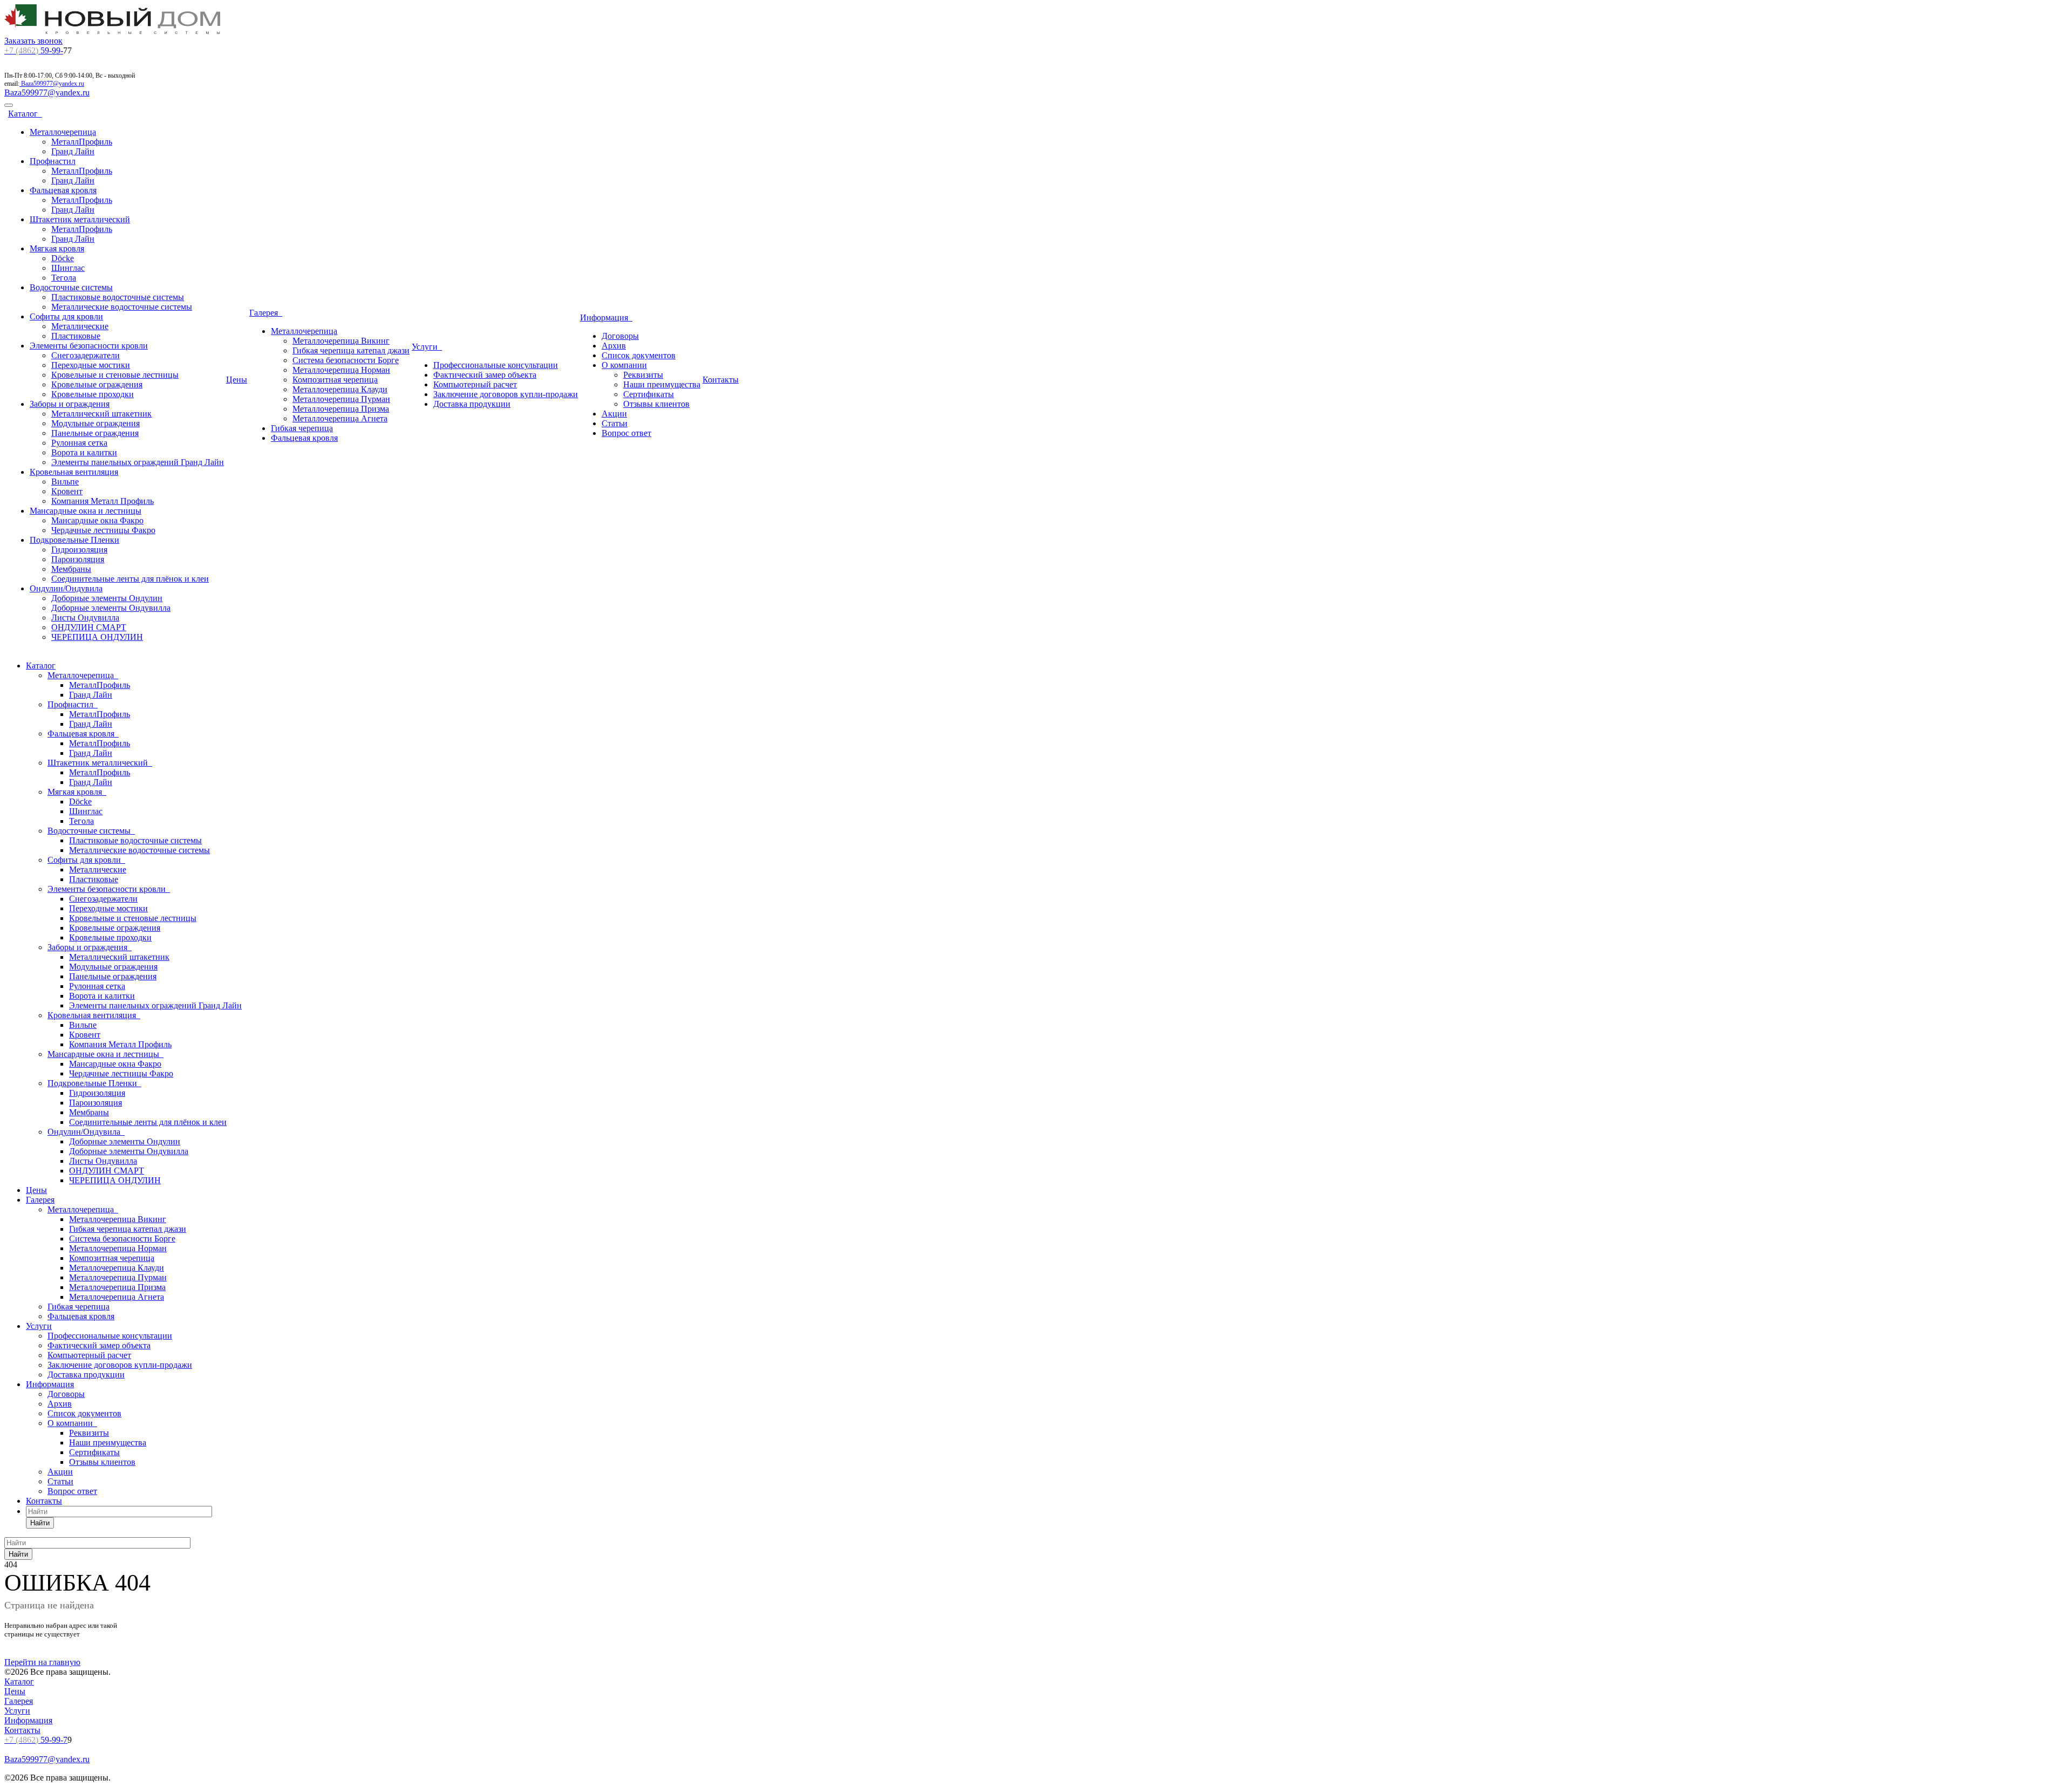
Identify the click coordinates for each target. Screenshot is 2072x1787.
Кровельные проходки (93, 394)
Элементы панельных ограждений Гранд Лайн (138, 462)
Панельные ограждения (95, 433)
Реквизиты (643, 375)
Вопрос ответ (626, 433)
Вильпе (65, 482)
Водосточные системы (71, 287)
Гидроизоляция (79, 550)
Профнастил (53, 161)
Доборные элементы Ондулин (107, 598)
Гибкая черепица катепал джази (351, 350)
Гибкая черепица (302, 428)
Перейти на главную (42, 1662)
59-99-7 (36, 1740)
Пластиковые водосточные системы (118, 297)
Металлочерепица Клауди (340, 389)
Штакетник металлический (80, 219)
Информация (606, 318)
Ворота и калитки (84, 452)
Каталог (25, 114)
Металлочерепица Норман (341, 370)
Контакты (721, 380)
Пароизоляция (78, 559)
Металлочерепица (63, 132)
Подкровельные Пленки (74, 540)
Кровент (67, 491)
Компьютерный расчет (475, 384)
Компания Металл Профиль (103, 501)
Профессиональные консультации (496, 365)
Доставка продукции (472, 404)
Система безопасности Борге (346, 360)
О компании (624, 365)
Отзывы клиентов (656, 404)
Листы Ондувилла (85, 618)
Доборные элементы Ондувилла (111, 608)
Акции (614, 414)
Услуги (427, 347)
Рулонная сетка (79, 443)
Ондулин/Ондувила (66, 588)
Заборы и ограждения (70, 404)
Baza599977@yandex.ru (53, 84)
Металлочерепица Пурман (341, 399)
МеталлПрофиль (82, 142)
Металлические (80, 326)
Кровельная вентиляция (74, 472)
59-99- (34, 50)
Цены (237, 380)
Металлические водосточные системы (122, 307)
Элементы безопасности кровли (89, 346)
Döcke (63, 258)
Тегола (64, 278)
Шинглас (68, 268)
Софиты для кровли (66, 316)
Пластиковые (76, 336)
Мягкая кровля (57, 248)
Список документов (639, 355)
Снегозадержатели (86, 355)
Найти (40, 1523)
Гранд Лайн (73, 151)
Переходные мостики (91, 365)
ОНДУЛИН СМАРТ (89, 627)
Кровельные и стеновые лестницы (115, 375)
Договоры (620, 336)
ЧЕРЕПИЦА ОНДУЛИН (97, 637)
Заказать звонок (33, 41)
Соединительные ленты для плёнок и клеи (130, 579)
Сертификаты (649, 394)
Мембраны (71, 569)
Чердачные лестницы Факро (103, 530)
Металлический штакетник (101, 414)
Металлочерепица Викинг (341, 341)
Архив (614, 346)
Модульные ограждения (96, 423)
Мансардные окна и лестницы (86, 511)
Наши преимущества (662, 384)
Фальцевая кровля (63, 190)
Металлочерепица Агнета (340, 418)
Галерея (266, 313)
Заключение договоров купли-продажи (506, 394)
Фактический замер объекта (485, 375)
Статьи (615, 423)
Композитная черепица (335, 380)
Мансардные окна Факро (97, 520)
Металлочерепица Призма (341, 409)
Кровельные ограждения (97, 384)
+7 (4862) (21, 50)
